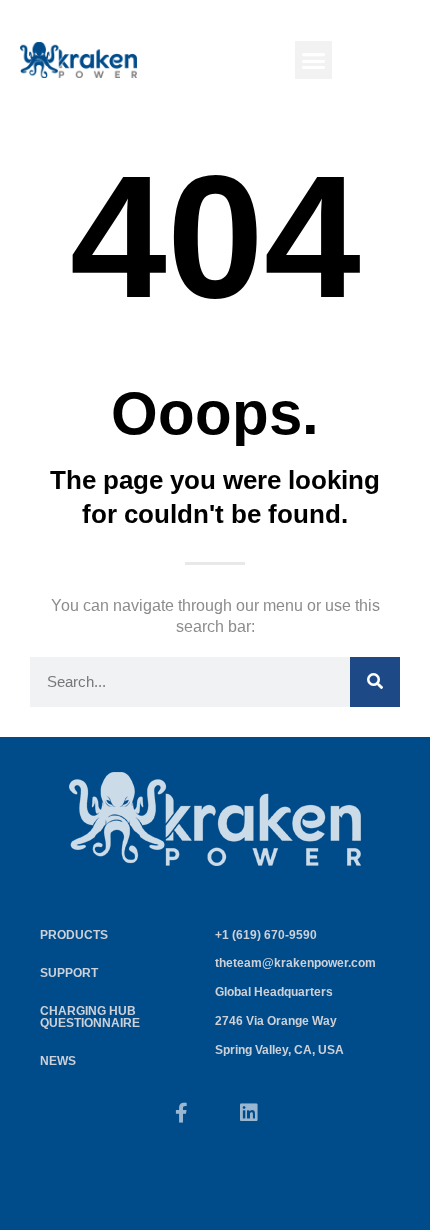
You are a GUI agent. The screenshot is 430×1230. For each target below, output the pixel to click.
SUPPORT (69, 973)
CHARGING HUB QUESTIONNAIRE (90, 1017)
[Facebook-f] (181, 1113)
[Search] (375, 682)
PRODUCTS (74, 935)
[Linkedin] (249, 1113)
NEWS (58, 1061)
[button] (314, 60)
